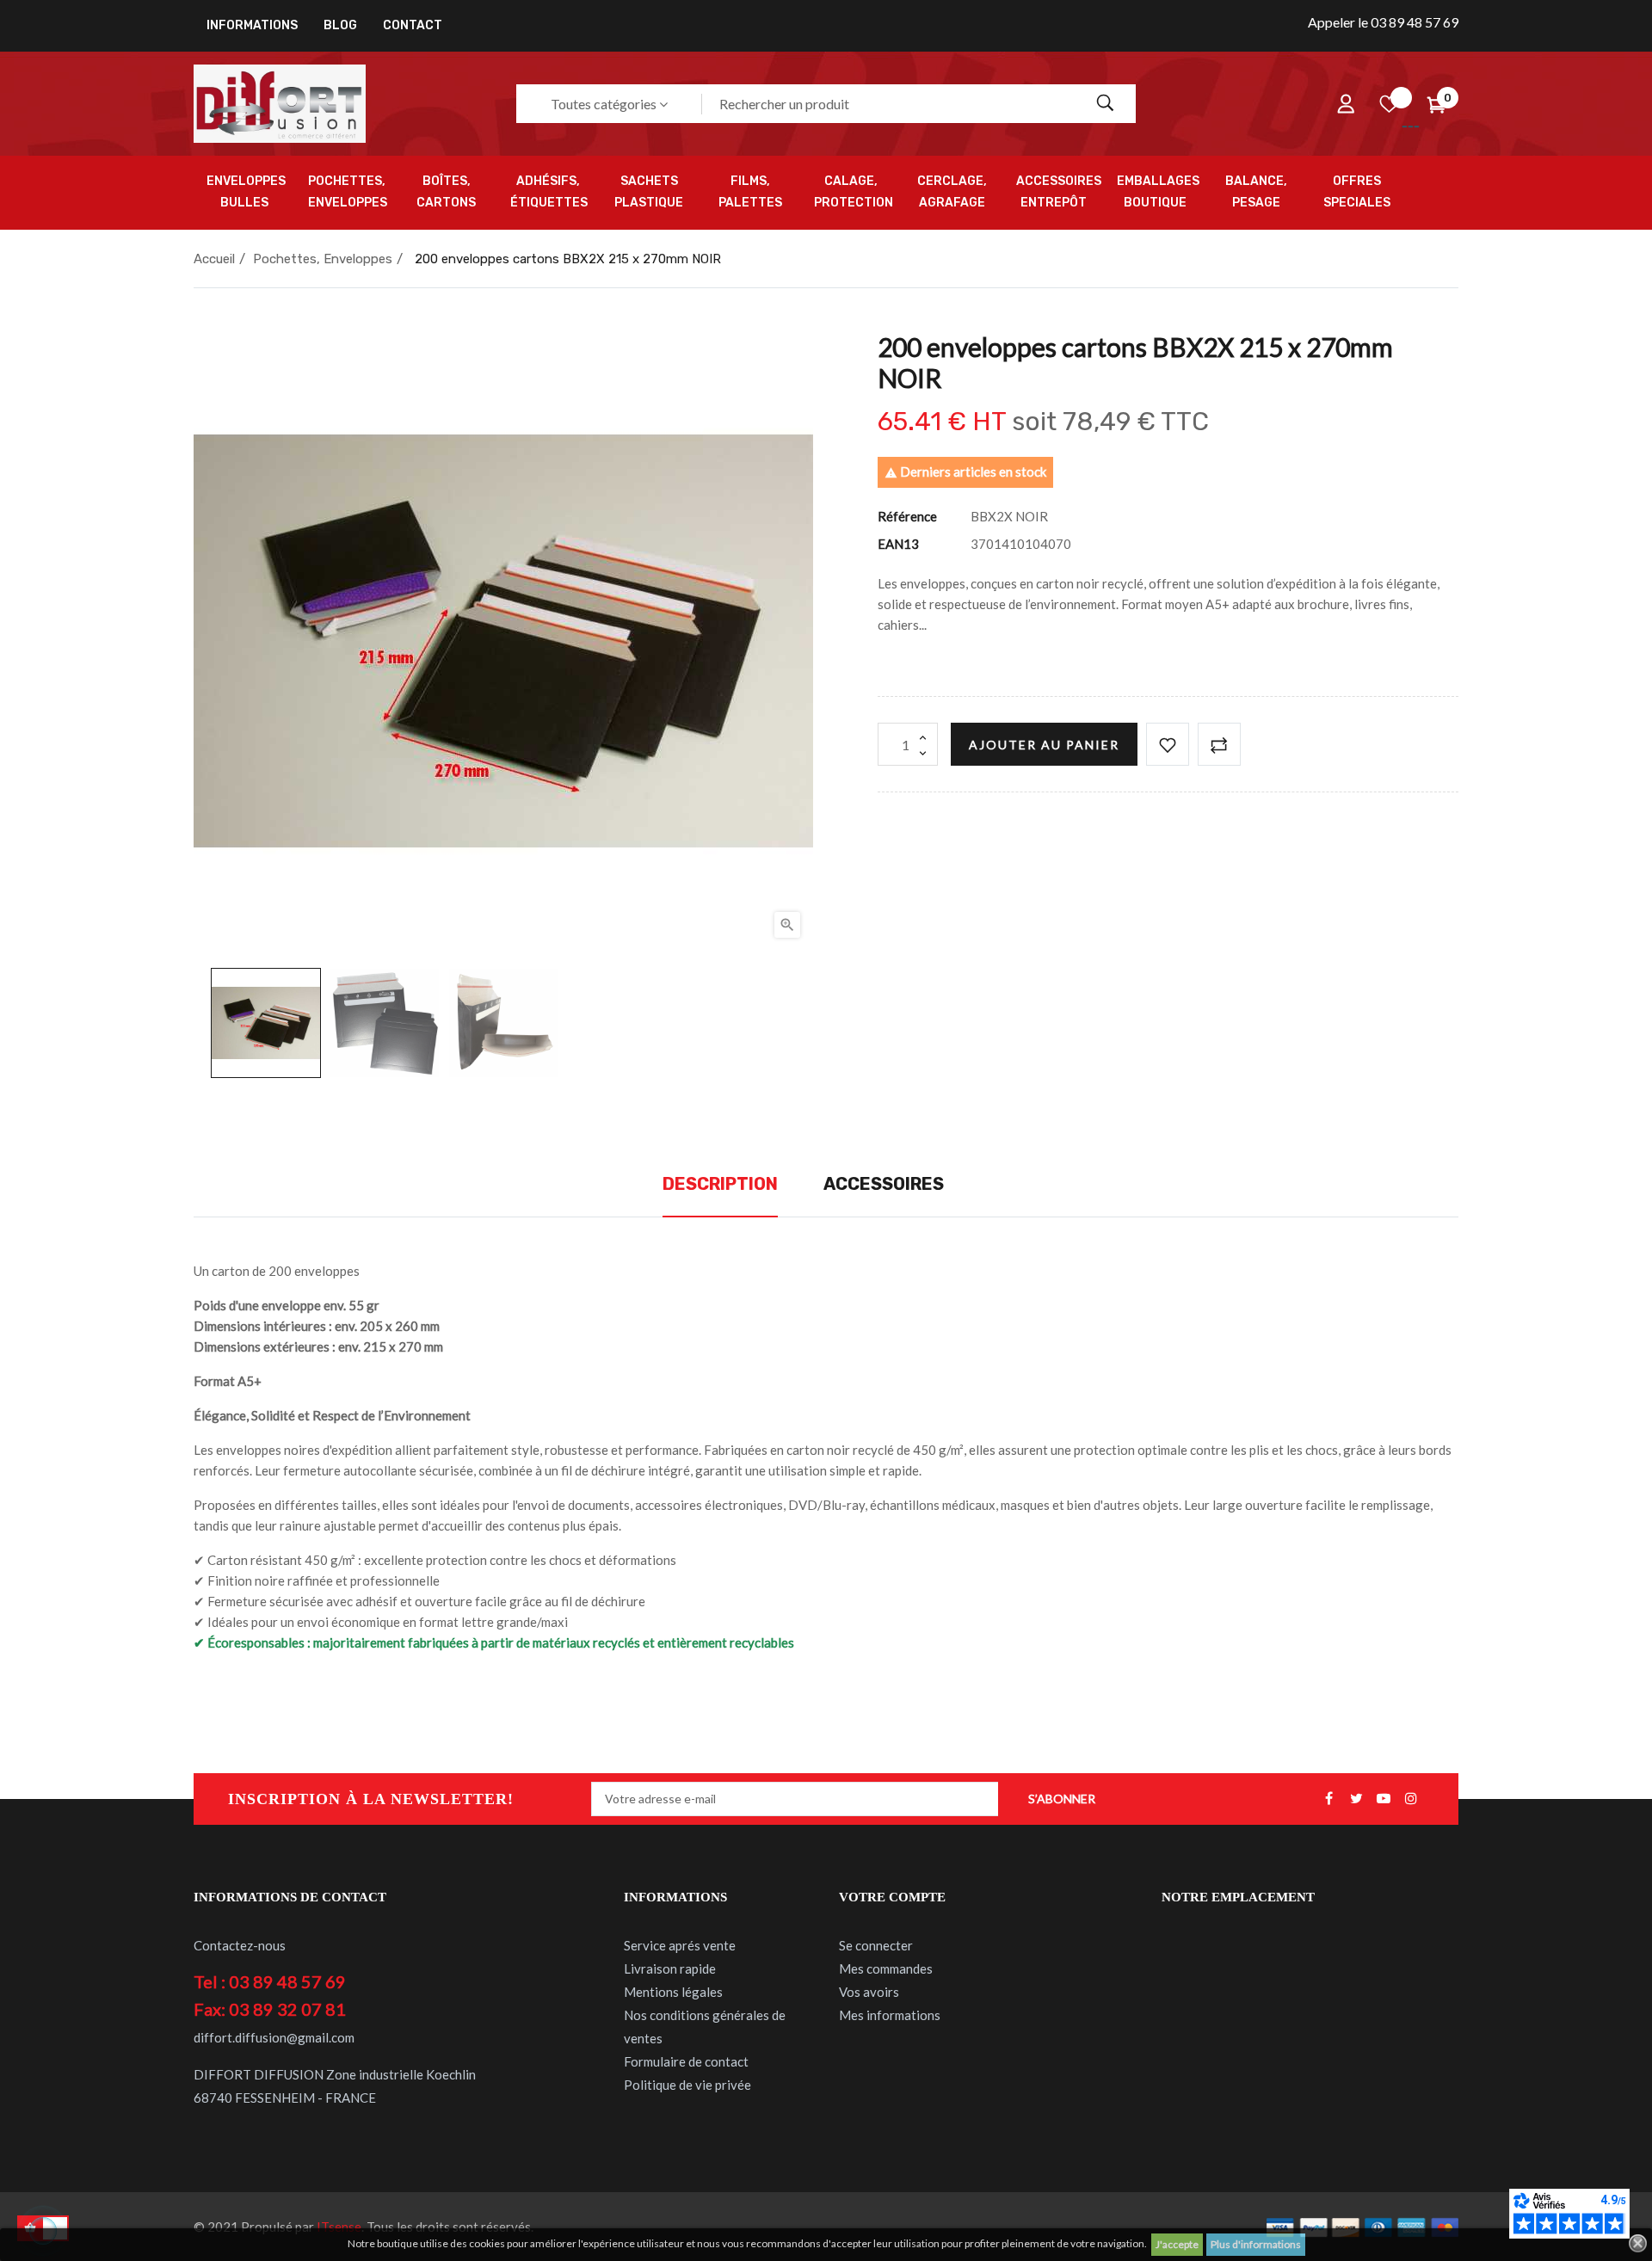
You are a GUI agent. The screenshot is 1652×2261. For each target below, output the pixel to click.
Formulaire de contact (686, 2061)
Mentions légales (673, 1992)
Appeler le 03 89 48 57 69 (1383, 22)
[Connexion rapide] (1346, 104)
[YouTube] (1384, 1799)
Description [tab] (720, 1184)
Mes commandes (886, 1968)
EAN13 (898, 544)
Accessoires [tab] (884, 1184)
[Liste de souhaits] (1389, 104)
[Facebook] (1328, 1799)
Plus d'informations (1256, 2244)
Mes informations (890, 2015)
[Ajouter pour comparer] (1219, 744)
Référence (907, 516)
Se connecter (876, 1945)
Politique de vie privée (687, 2085)
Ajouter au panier (1044, 745)
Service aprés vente (680, 1945)
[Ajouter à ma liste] (1168, 744)
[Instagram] (1411, 1799)
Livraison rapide (670, 1968)
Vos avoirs (869, 1992)
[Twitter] (1356, 1799)
